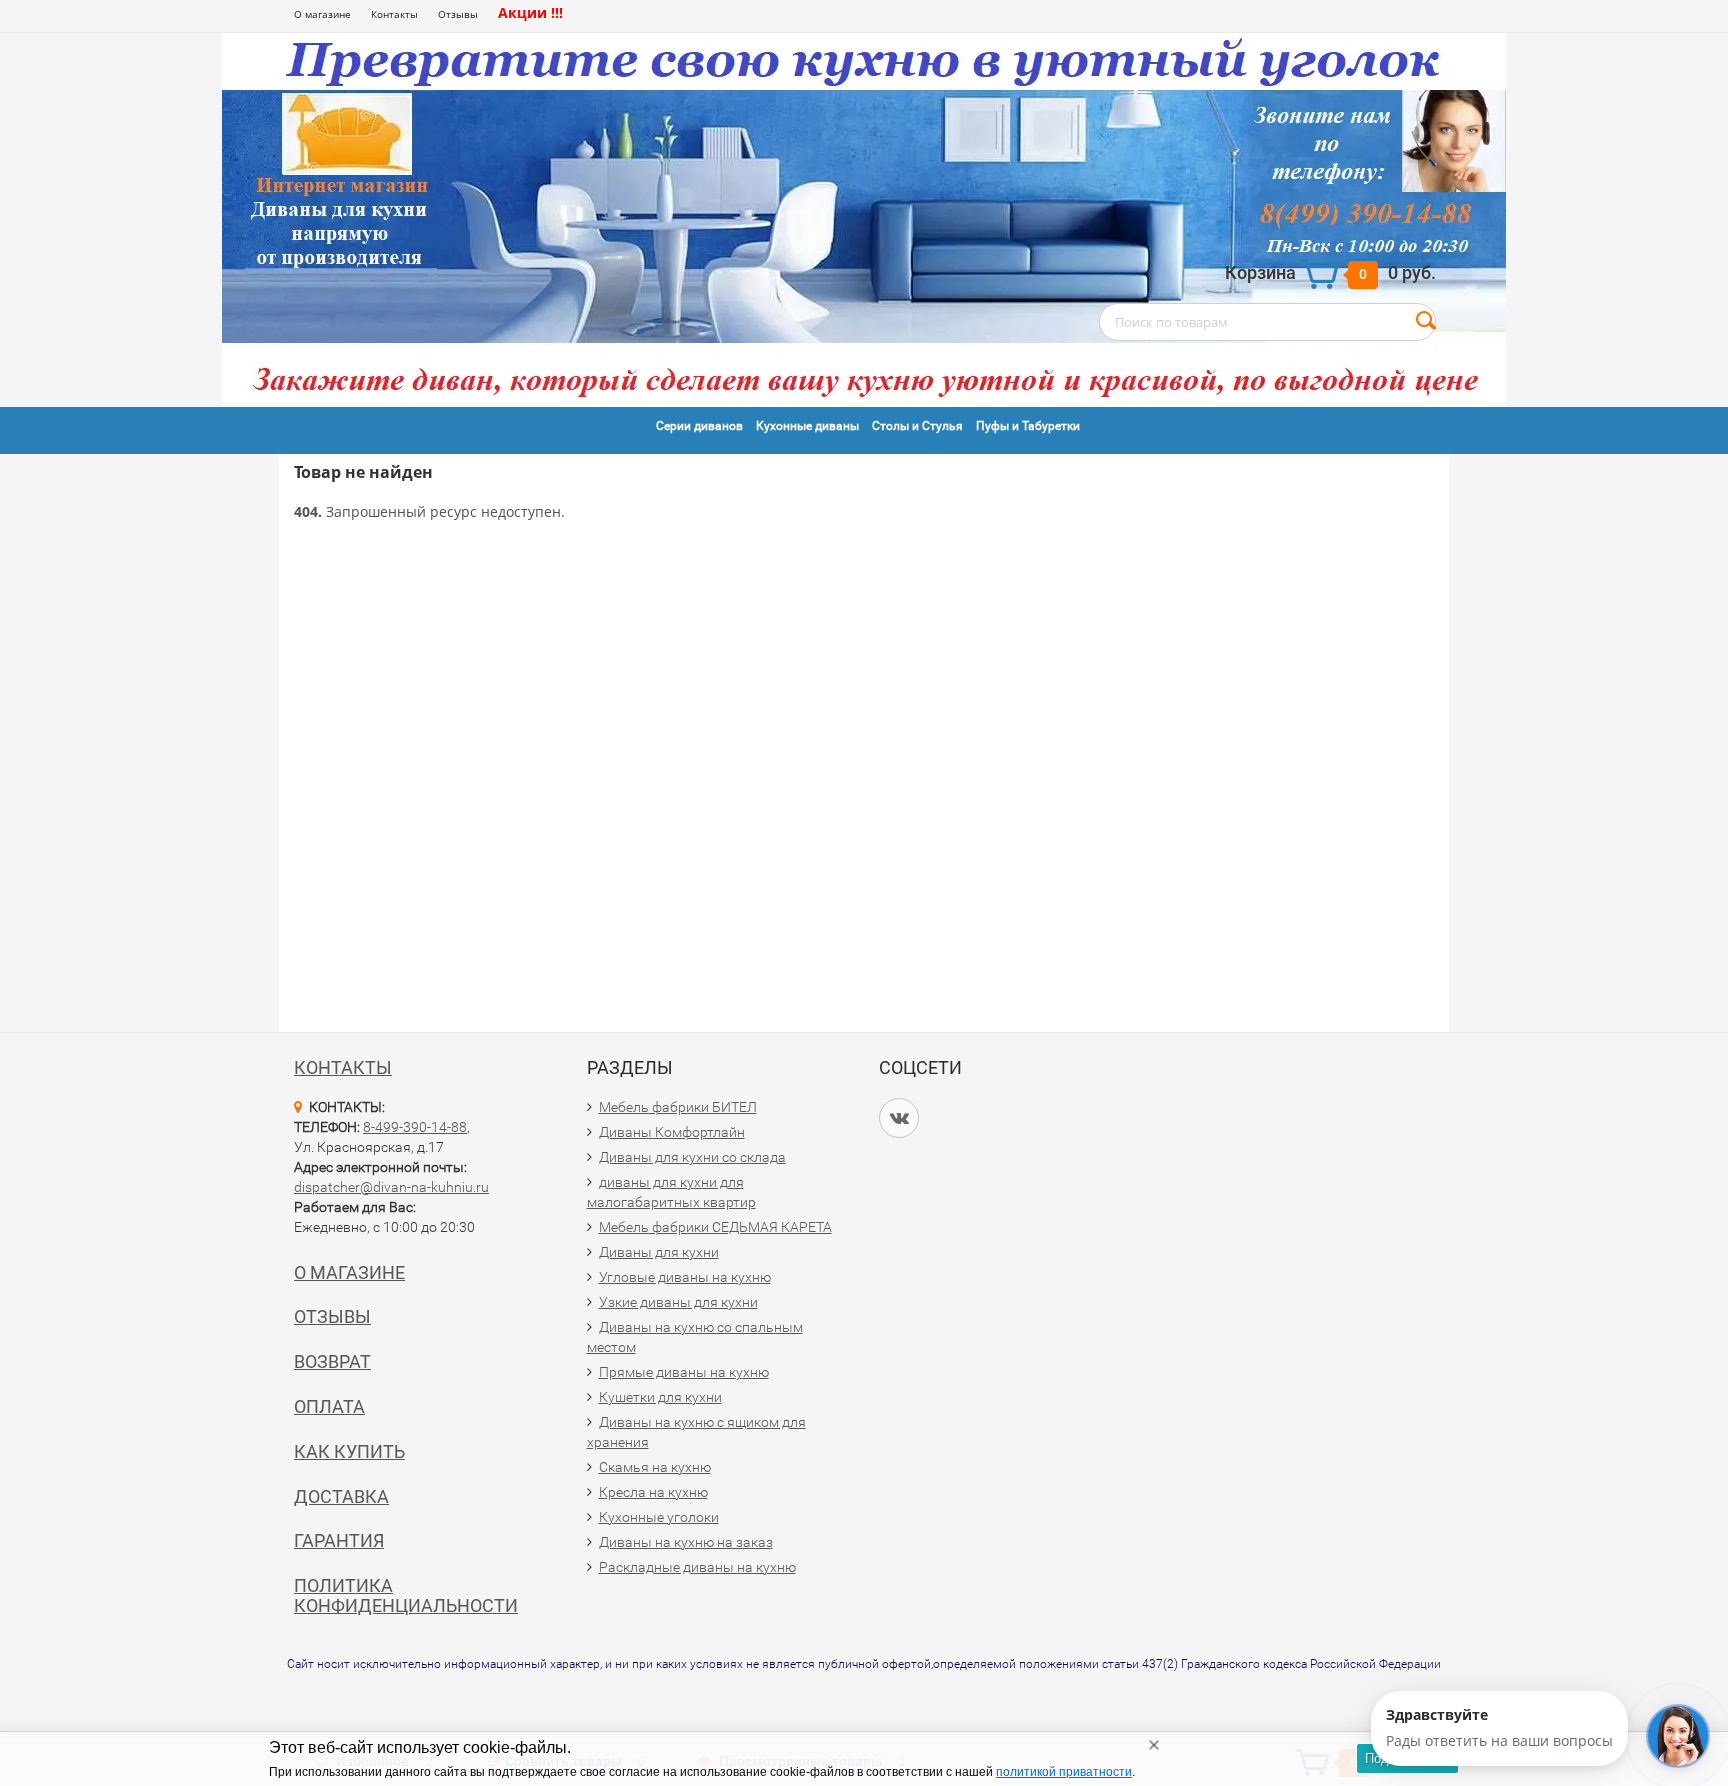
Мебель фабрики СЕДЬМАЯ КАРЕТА (715, 1227)
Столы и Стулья (917, 426)
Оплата (329, 1406)
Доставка (341, 1496)
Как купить (349, 1451)
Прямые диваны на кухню (684, 1372)
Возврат (332, 1361)
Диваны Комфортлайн (672, 1132)
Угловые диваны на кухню (685, 1277)
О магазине (322, 14)
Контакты (394, 14)
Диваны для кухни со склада (692, 1157)
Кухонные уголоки (659, 1517)
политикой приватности (1064, 1772)
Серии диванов (699, 426)
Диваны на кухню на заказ (686, 1542)
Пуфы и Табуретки (1028, 426)
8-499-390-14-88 (415, 1127)
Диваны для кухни (659, 1252)
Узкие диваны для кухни (678, 1302)
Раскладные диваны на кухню (697, 1567)
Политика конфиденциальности (406, 1595)
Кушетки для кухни (660, 1397)
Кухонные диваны (807, 426)
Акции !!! (530, 12)
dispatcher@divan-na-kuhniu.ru (391, 1187)
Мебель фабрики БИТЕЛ (678, 1107)
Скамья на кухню (655, 1467)
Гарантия (339, 1540)
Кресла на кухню (653, 1492)
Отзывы (458, 14)
